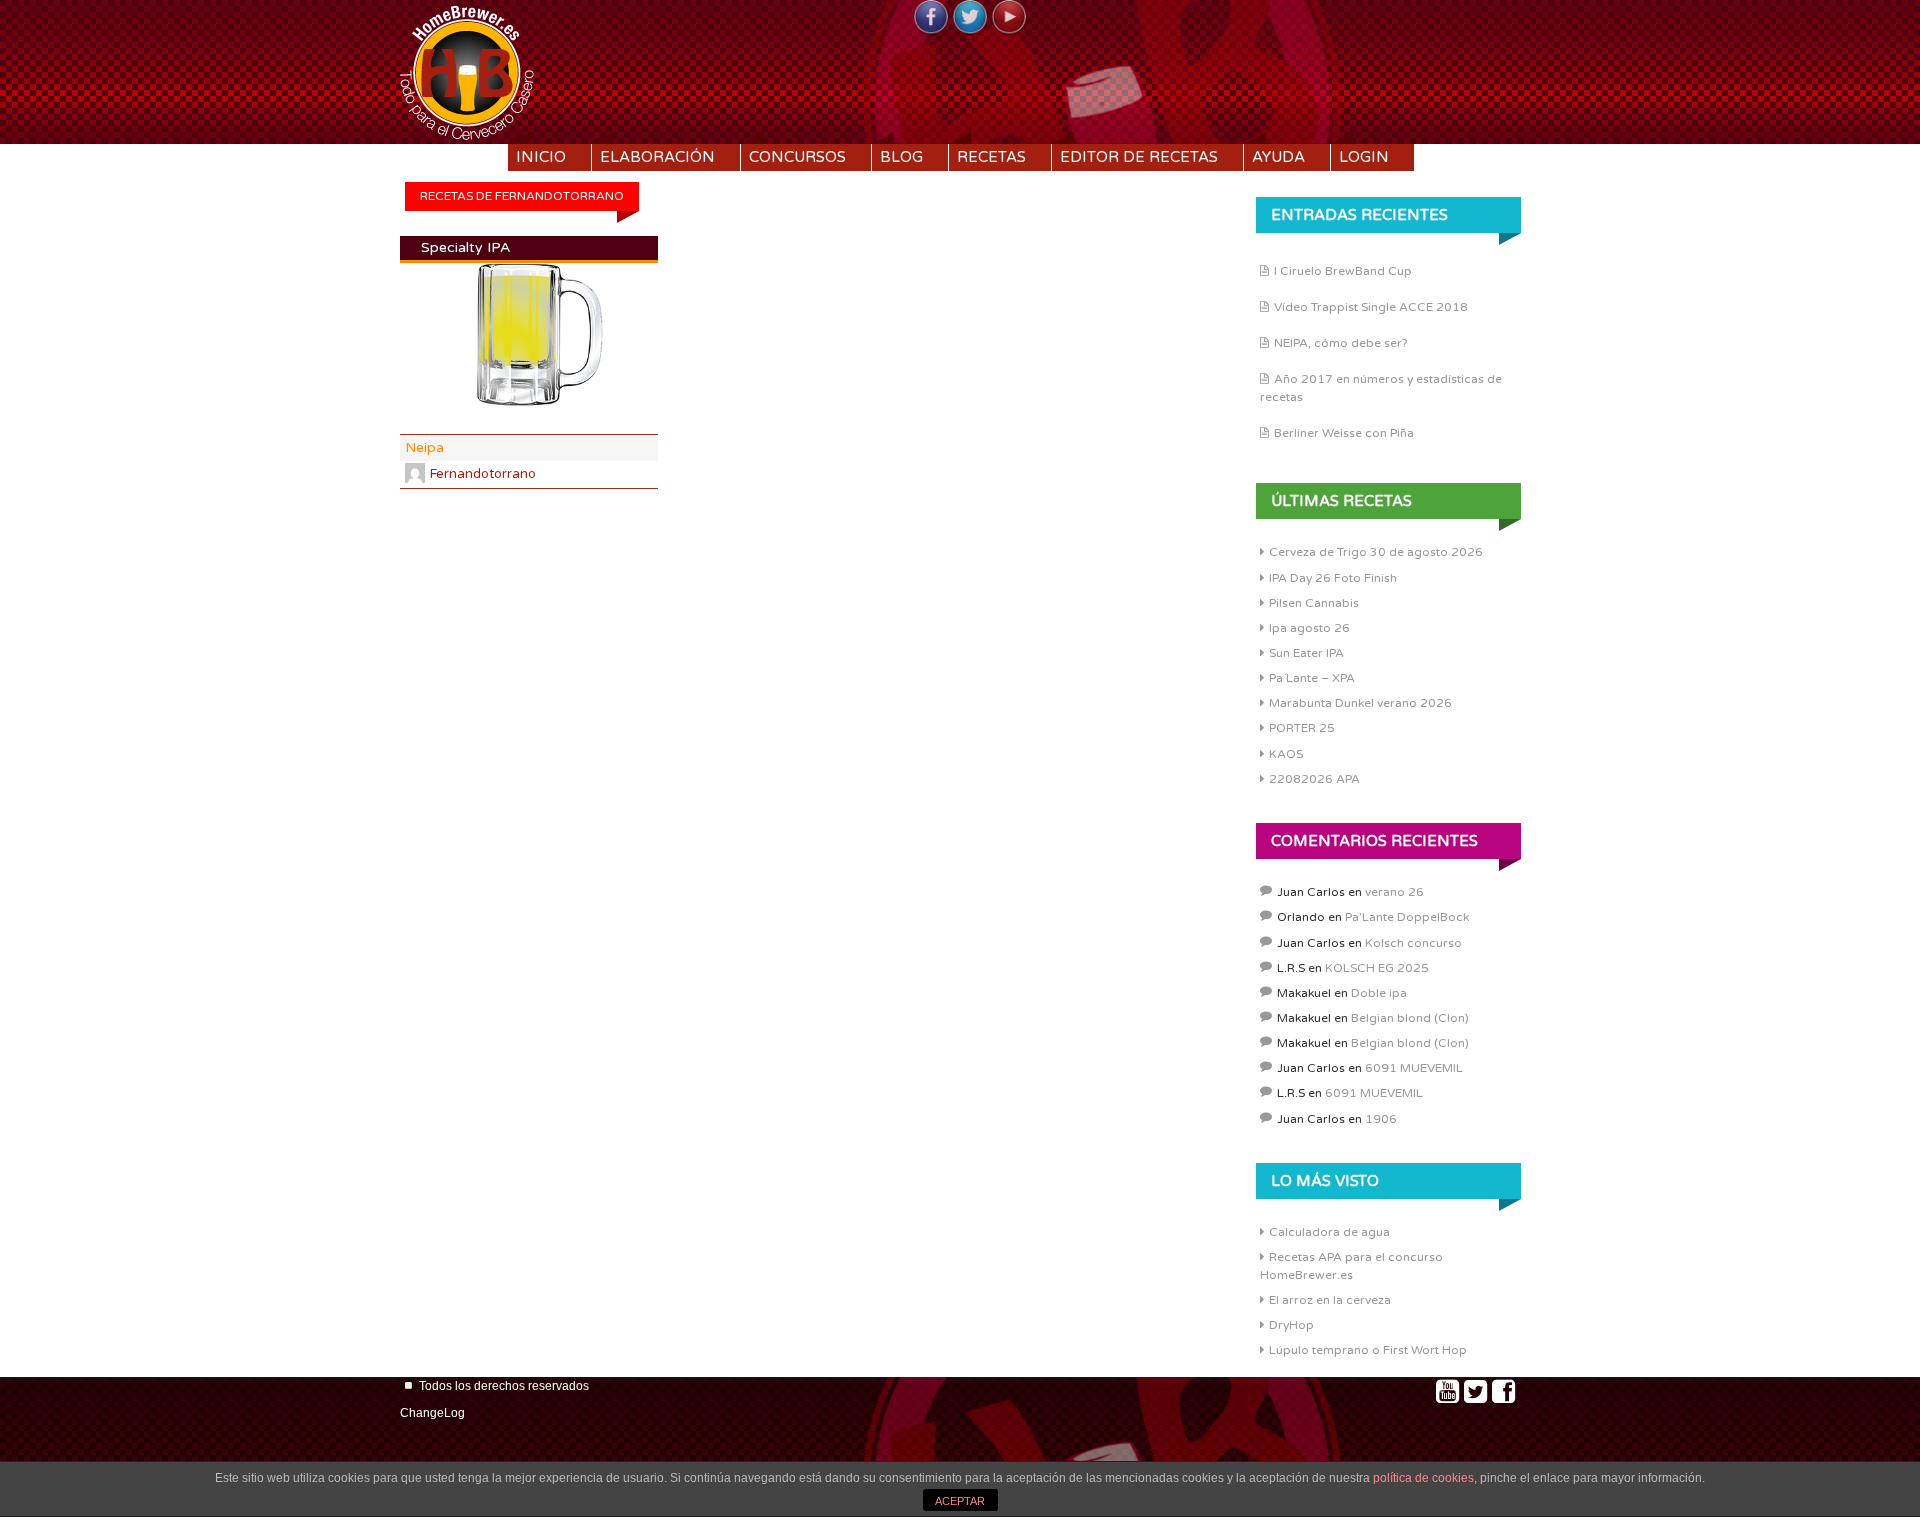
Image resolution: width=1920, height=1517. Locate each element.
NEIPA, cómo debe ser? (1341, 343)
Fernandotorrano (483, 474)
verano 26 (1394, 892)
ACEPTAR (960, 1501)
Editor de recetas (1139, 157)
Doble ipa (1379, 993)
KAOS (1286, 754)
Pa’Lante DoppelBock (1407, 917)
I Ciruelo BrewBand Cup (1343, 271)
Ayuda (1278, 157)
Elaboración (657, 157)
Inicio (541, 157)
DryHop (1291, 1325)
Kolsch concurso (1413, 943)
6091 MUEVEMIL (1414, 1068)
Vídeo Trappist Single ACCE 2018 (1371, 307)
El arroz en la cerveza (1330, 1300)
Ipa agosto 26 (1309, 628)
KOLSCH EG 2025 (1377, 968)
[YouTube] (1009, 18)
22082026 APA (1314, 779)
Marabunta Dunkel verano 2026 (1360, 703)
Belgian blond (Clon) (1410, 1018)
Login (1364, 157)
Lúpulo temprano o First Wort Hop (1368, 1350)
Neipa (424, 447)
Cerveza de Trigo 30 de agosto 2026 (1376, 552)
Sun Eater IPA (1306, 653)
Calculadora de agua (1329, 1232)
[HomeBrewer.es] (467, 70)
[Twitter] (970, 18)
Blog (901, 157)
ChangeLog (432, 1413)
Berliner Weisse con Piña (1344, 433)
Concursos (797, 157)
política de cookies (1423, 1478)
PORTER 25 (1302, 728)
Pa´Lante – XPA (1312, 678)
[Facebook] (931, 18)
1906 (1381, 1119)
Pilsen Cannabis (1314, 603)
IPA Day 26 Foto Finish (1333, 578)
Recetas (991, 157)
